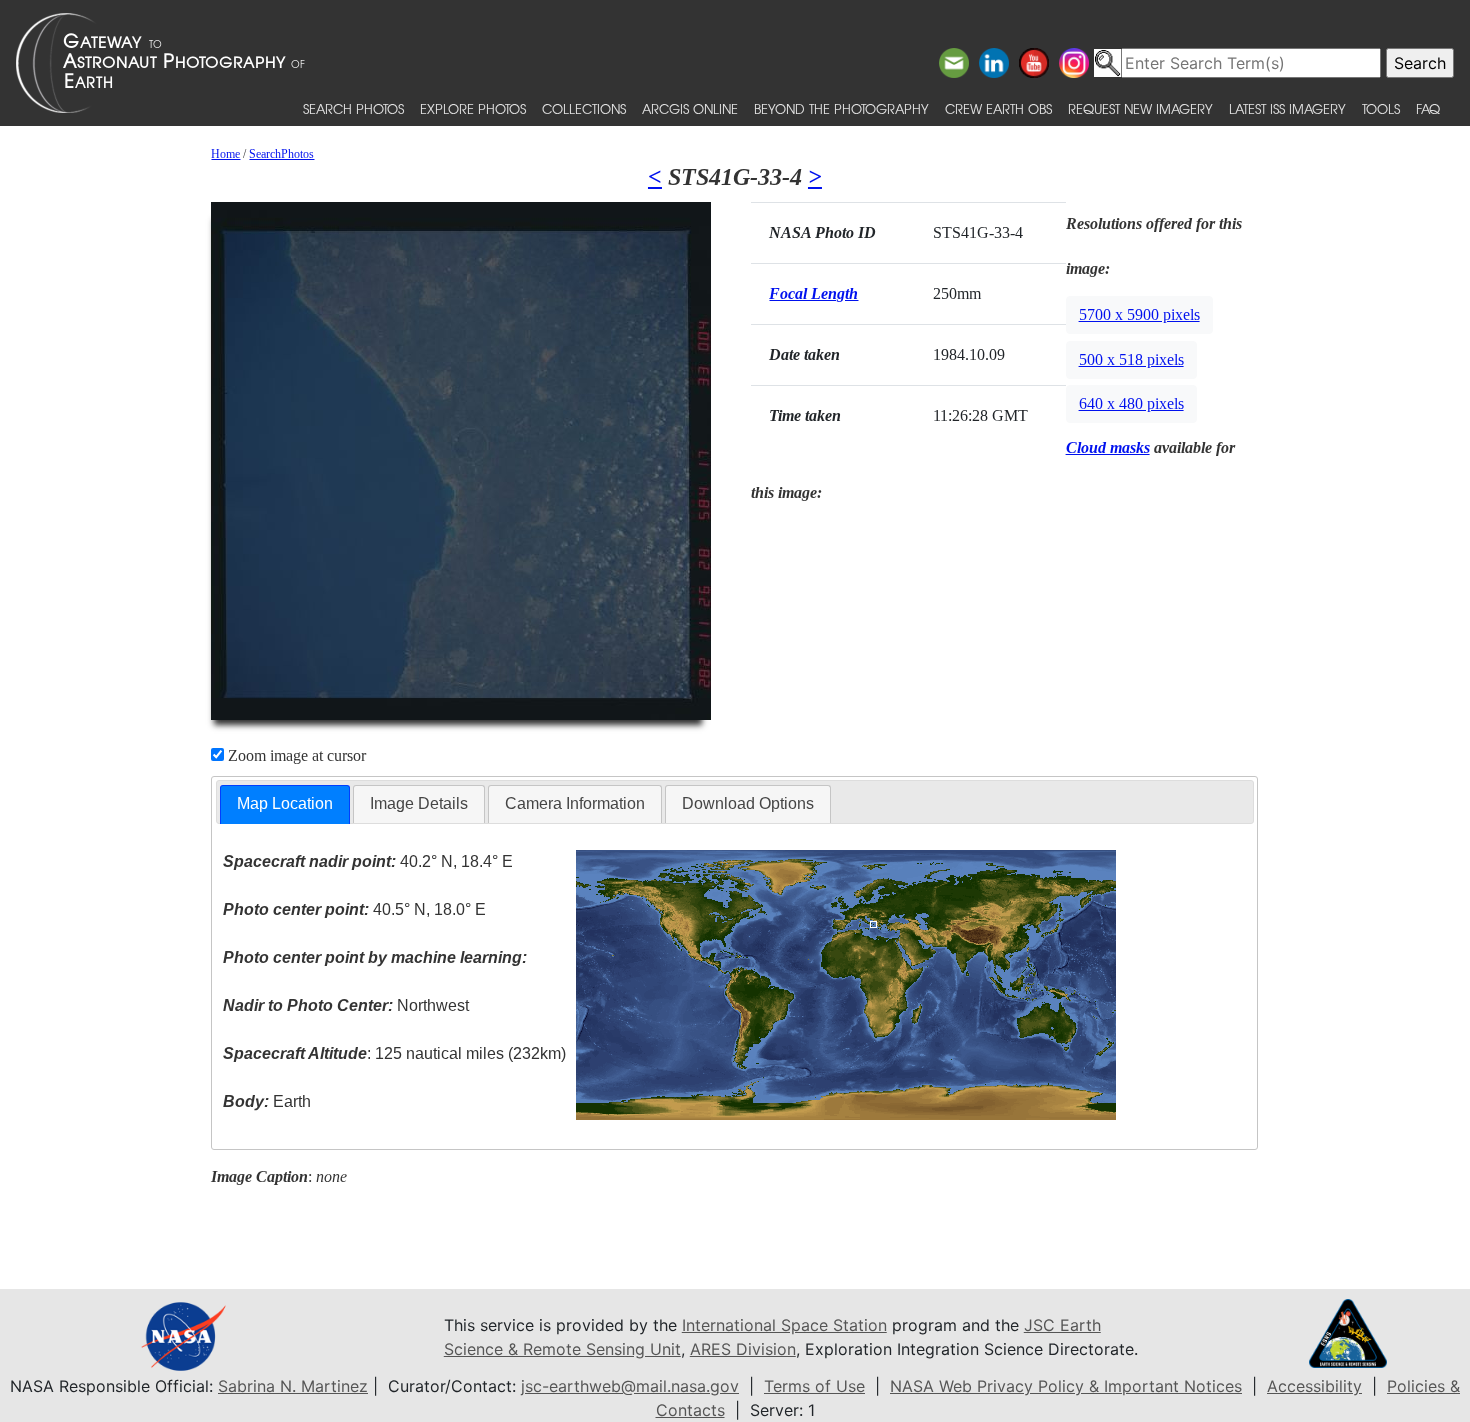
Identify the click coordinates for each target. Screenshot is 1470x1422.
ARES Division (743, 1349)
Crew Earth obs (998, 108)
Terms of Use (814, 1386)
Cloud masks (1108, 447)
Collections (584, 108)
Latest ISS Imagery (1287, 108)
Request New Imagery (1140, 108)
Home (225, 154)
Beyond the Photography (841, 108)
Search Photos (353, 108)
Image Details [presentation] (419, 803)
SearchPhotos (281, 154)
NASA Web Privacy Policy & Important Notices (1066, 1386)
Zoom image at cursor (295, 755)
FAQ (1428, 108)
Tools (1381, 108)
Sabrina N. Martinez (293, 1386)
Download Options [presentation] (748, 803)
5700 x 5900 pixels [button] (1139, 314)
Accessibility (1314, 1386)
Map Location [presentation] (285, 803)
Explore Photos (473, 108)
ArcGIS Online (690, 108)
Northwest (346, 1005)
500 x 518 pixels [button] (1131, 359)
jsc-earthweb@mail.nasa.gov (630, 1386)
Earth (267, 1101)
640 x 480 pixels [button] (1131, 403)
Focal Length (813, 293)
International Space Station (784, 1325)
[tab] (285, 804)
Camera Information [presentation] (575, 803)
